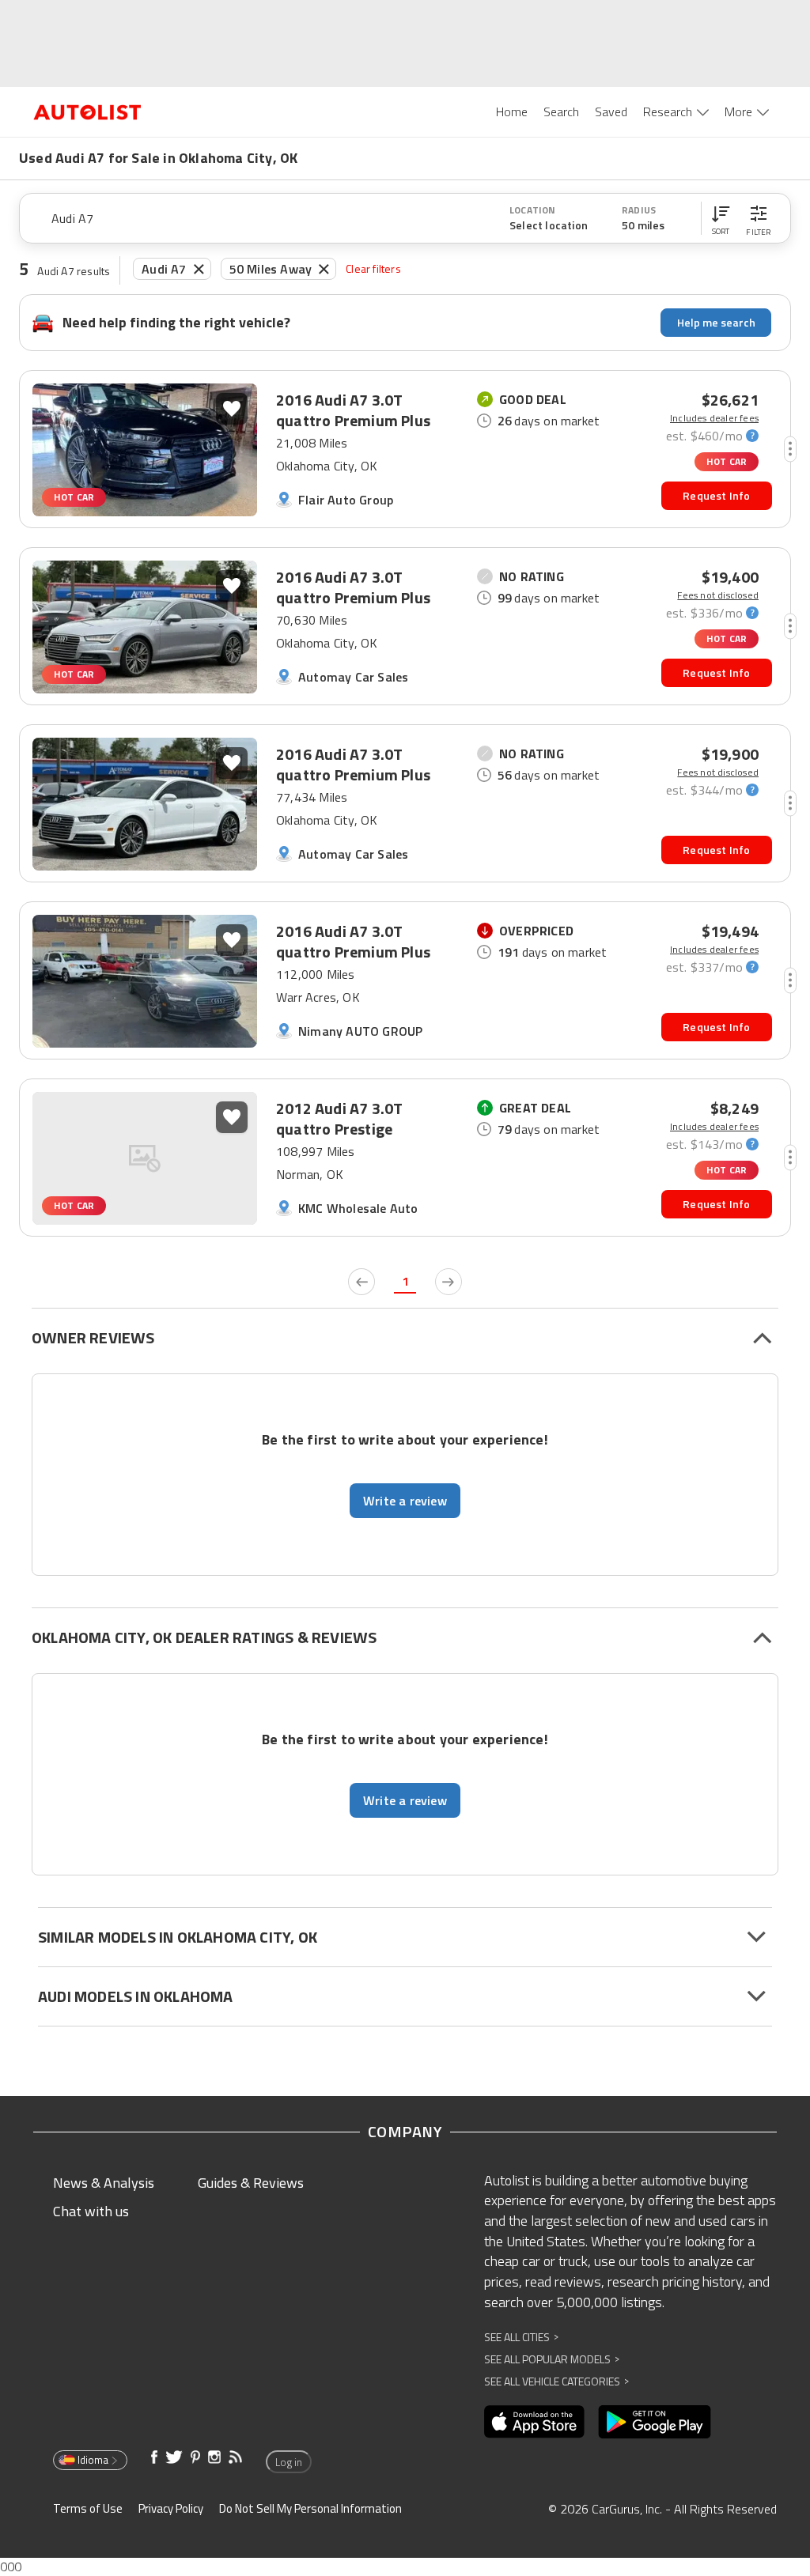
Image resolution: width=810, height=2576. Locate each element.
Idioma (93, 2460)
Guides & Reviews (251, 2183)
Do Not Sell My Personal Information (310, 2508)
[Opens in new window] (534, 2422)
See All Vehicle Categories (556, 2381)
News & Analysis (104, 2183)
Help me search (716, 322)
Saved (611, 111)
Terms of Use (88, 2508)
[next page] (449, 1282)
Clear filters (373, 268)
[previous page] (361, 1282)
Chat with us (91, 2211)
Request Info (716, 495)
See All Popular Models (552, 2359)
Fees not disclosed (718, 595)
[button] (721, 218)
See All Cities (521, 2337)
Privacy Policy (171, 2508)
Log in (289, 2462)
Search (561, 111)
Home (512, 111)
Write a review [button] (405, 1501)
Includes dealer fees (714, 418)
